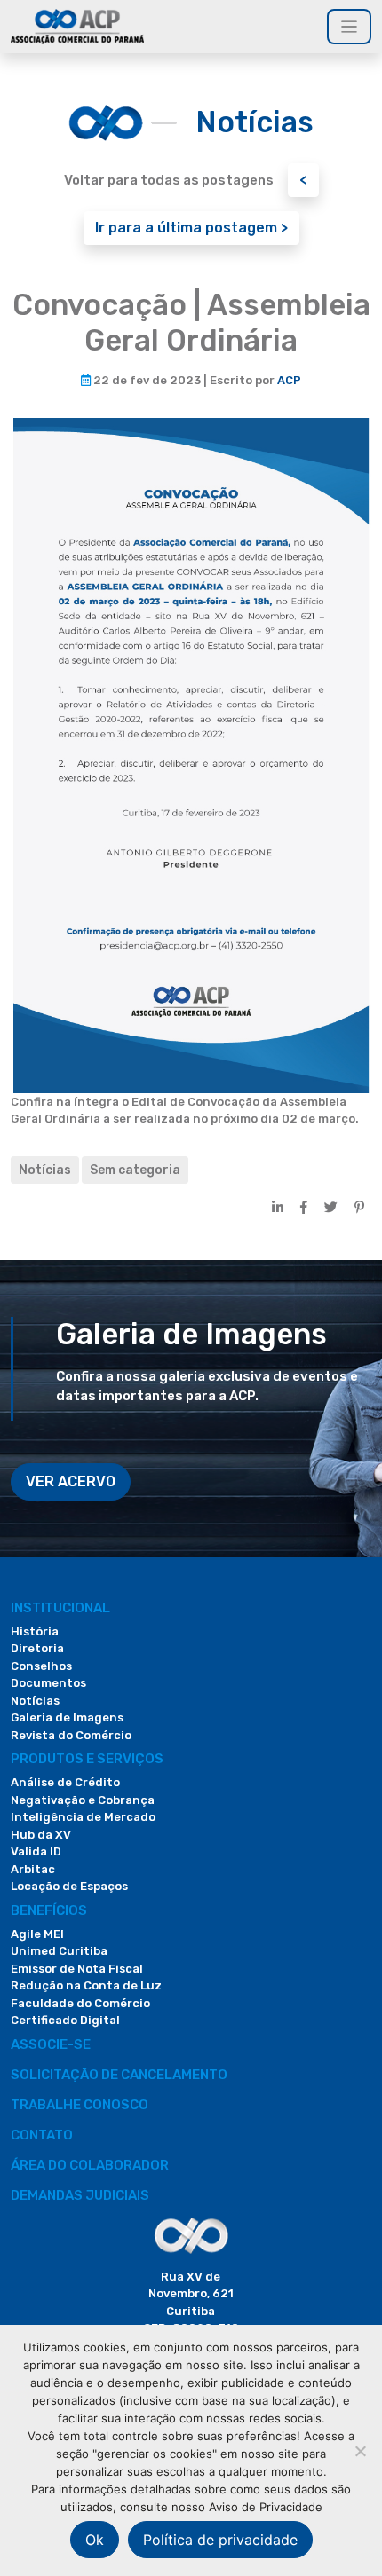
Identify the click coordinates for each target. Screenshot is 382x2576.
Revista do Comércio (71, 1735)
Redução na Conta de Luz (86, 1985)
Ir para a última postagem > (191, 228)
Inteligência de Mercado (83, 1817)
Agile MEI (37, 1934)
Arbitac (33, 1869)
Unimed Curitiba (59, 1951)
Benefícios (49, 1910)
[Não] (360, 2451)
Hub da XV (41, 1835)
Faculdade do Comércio (80, 2003)
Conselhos (41, 1666)
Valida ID (36, 1851)
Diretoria (37, 1648)
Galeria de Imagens (67, 1717)
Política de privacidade (220, 2540)
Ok (95, 2540)
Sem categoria (135, 1170)
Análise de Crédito (65, 1782)
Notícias (45, 1170)
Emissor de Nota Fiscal (77, 1969)
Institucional (60, 1608)
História (35, 1631)
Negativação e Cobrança (83, 1800)
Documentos (48, 1683)
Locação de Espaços (69, 1886)
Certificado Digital (65, 2020)
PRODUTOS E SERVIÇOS (87, 1759)
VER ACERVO (71, 1481)
